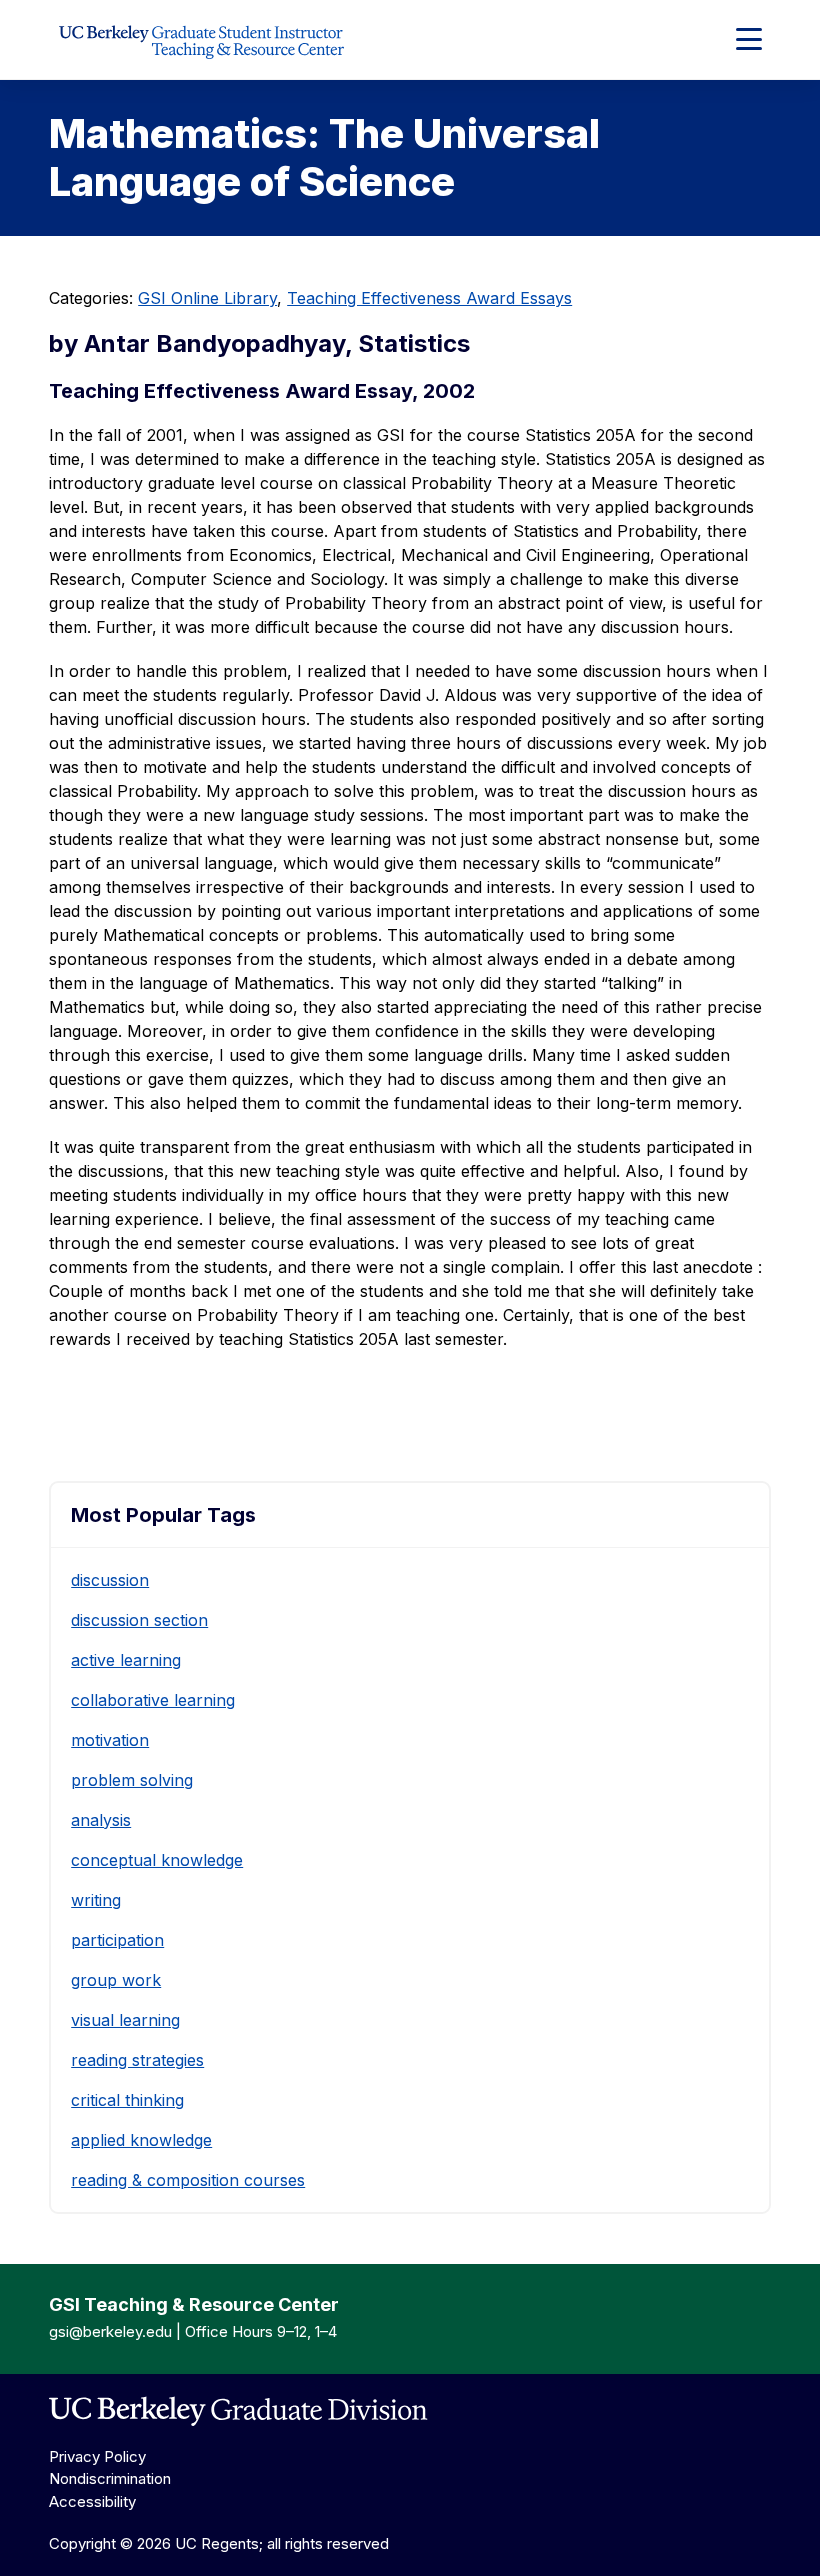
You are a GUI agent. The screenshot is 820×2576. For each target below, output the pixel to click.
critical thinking (127, 2100)
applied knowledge (141, 2140)
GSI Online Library (207, 298)
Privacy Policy (97, 2456)
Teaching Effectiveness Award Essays (429, 298)
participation (117, 1940)
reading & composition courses (188, 2180)
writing (96, 1900)
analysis (101, 1820)
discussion (110, 1580)
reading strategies (137, 2060)
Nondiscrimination (110, 2478)
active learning (126, 1660)
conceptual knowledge (157, 1860)
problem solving (132, 1780)
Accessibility (92, 2501)
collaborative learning (153, 1700)
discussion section (139, 1620)
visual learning (125, 2020)
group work (116, 1980)
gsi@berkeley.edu (110, 2331)
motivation (110, 1740)
